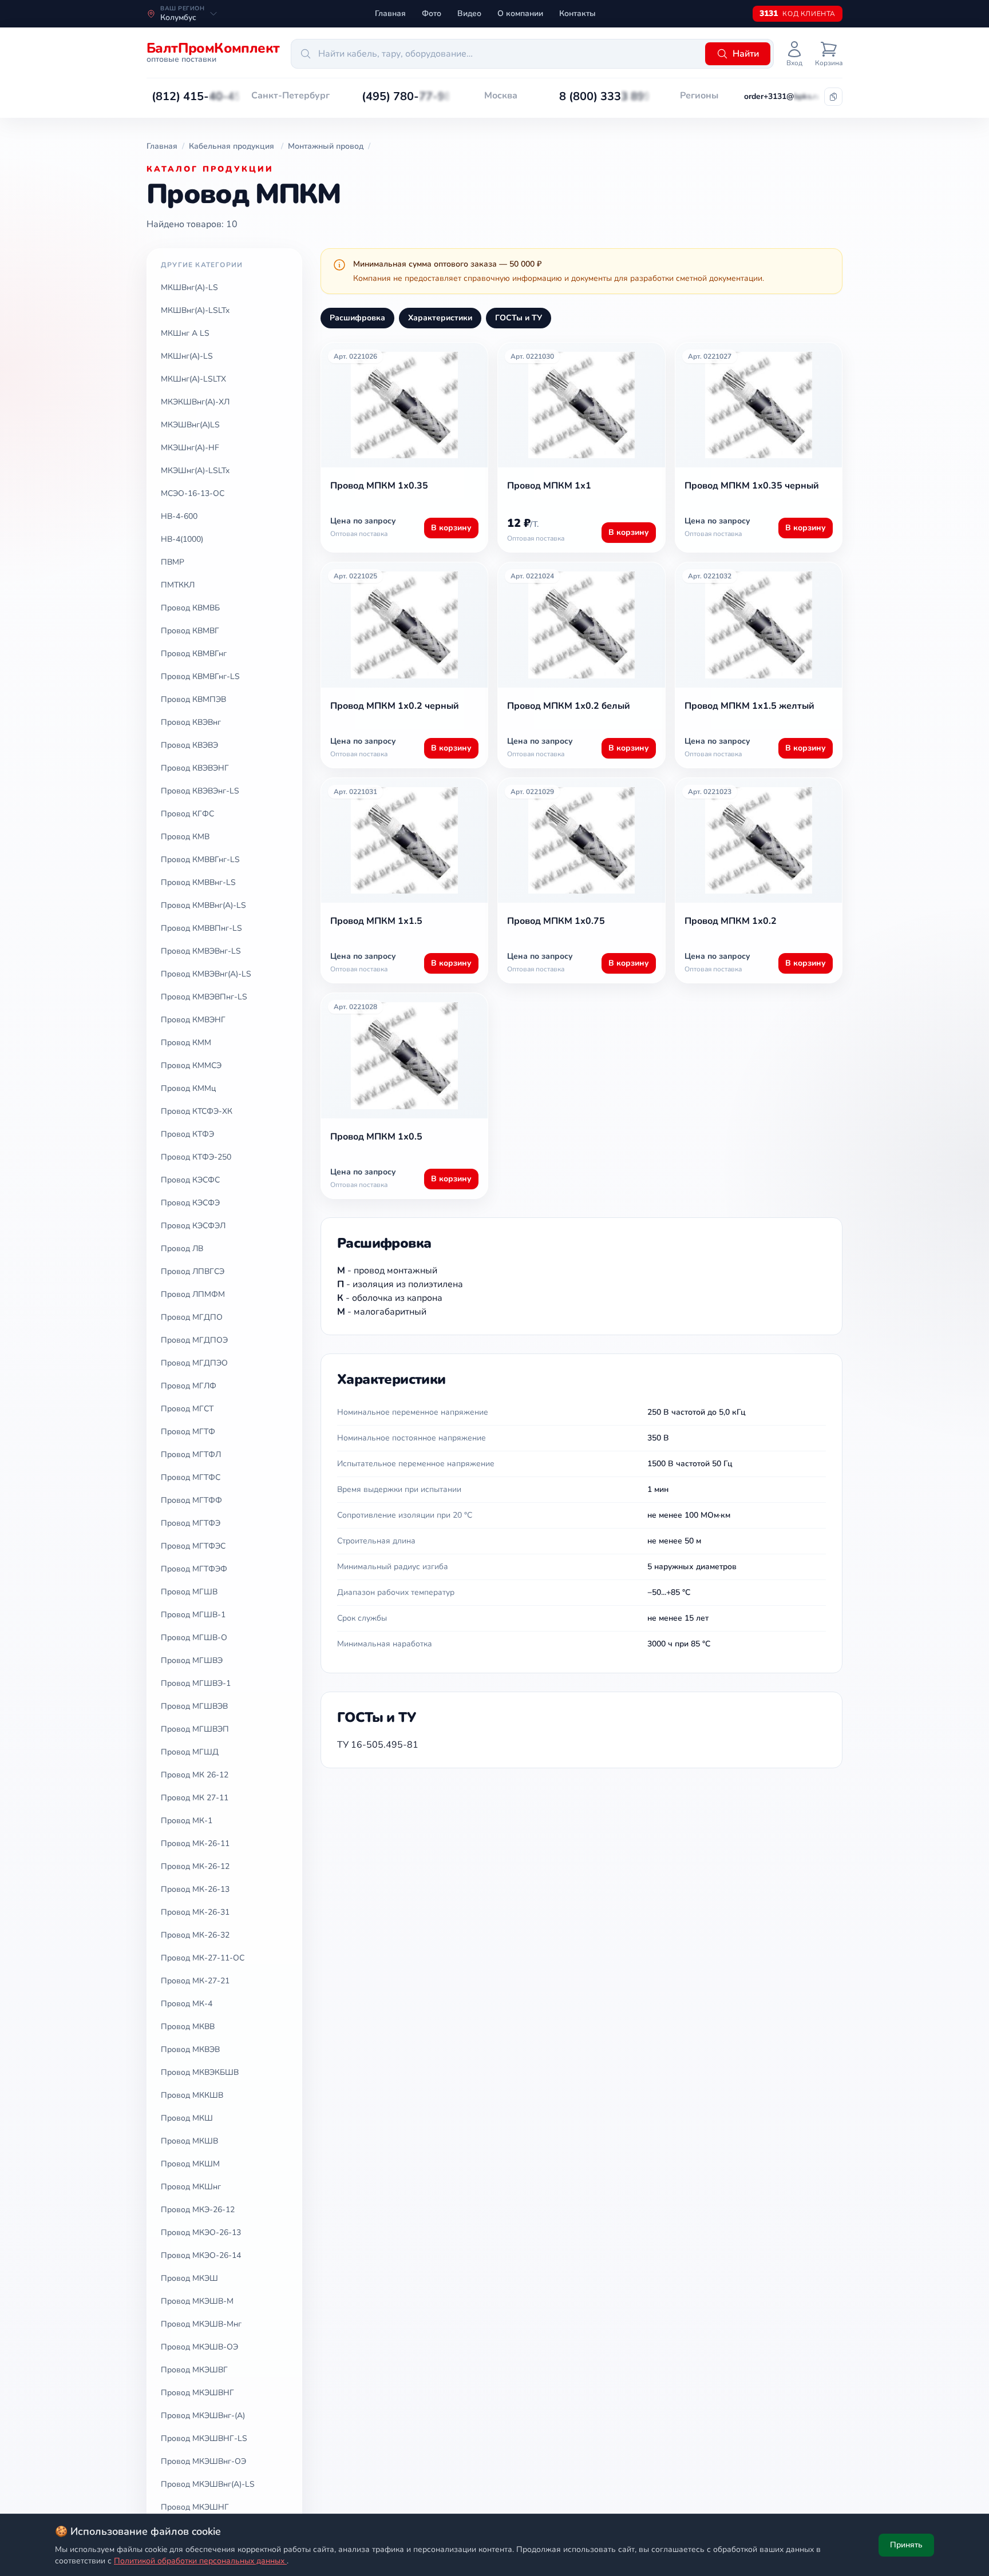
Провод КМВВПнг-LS (201, 928)
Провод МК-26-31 (195, 1912)
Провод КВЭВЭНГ (195, 768)
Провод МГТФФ (191, 1500)
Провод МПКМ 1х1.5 (376, 921)
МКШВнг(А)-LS (189, 287)
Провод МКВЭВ (190, 2049)
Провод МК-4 (187, 2004)
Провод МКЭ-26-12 (198, 2210)
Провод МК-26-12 (195, 1866)
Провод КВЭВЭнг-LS (200, 791)
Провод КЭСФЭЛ (193, 1226)
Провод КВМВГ (190, 631)
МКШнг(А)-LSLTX (193, 379)
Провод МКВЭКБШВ (200, 2072)
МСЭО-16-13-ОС (193, 493)
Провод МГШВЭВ (194, 1706)
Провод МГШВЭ (192, 1660)
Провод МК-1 (187, 1821)
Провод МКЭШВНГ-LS (204, 2438)
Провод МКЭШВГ (194, 2370)
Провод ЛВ (182, 1249)
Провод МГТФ (188, 1432)
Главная (390, 13)
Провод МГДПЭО (194, 1363)
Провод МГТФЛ (191, 1454)
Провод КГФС (187, 814)
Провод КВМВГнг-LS (200, 676)
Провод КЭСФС (190, 1180)
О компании (520, 13)
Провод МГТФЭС (193, 1546)
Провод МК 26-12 (195, 1775)
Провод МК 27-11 (195, 1798)
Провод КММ (186, 1043)
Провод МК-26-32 (195, 1935)
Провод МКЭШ (189, 2278)
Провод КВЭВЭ (189, 745)
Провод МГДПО (192, 1317)
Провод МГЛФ (189, 1386)
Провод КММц (188, 1088)
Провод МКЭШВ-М (197, 2301)
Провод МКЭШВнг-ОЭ (203, 2461)
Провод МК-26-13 (195, 1889)
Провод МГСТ (187, 1409)
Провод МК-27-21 (195, 1981)
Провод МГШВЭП (195, 1729)
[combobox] (496, 54)
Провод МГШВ (189, 1592)
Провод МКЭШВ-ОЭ (199, 2347)
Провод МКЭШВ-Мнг (201, 2324)
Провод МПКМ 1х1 (549, 486)
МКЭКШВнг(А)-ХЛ (195, 402)
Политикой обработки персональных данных (200, 2561)
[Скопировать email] (833, 97)
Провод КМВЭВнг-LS (201, 951)
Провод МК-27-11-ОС (203, 1958)
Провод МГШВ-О (194, 1638)
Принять (906, 2545)
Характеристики (440, 318)
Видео (469, 13)
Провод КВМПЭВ (193, 699)
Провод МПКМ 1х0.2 (731, 921)
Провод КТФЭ (187, 1134)
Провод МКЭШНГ (195, 2507)
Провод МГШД (190, 1752)
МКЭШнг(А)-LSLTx (195, 471)
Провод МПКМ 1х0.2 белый (569, 706)
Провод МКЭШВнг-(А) (203, 2416)
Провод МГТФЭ (191, 1523)
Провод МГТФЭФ (194, 1569)
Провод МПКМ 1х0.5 (376, 1137)
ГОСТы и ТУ (519, 318)
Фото (432, 13)
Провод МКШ (187, 2118)
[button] (197, 97)
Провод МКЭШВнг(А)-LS (208, 2484)
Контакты (577, 13)
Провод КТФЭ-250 (196, 1157)
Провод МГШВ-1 (193, 1615)
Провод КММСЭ (191, 1065)
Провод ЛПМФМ (193, 1294)
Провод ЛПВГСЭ (193, 1271)
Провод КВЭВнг (191, 722)
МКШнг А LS (185, 333)
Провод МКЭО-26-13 (201, 2232)
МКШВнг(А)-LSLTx (195, 310)
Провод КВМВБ (190, 608)
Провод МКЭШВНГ (197, 2393)
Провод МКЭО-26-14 (201, 2255)
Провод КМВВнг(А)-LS (203, 905)
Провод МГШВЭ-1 (196, 1683)
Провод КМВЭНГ (193, 1020)
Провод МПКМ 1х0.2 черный (395, 706)
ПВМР (173, 562)
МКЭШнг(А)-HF (190, 448)
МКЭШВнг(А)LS (190, 425)
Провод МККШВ (192, 2095)
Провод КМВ (185, 837)
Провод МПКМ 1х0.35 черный (752, 486)
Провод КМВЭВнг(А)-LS (206, 974)
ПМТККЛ (178, 585)
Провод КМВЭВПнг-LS (204, 997)
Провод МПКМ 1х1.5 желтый (749, 706)
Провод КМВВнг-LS (198, 882)
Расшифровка (357, 318)
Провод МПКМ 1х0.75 (556, 921)
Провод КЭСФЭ (190, 1203)
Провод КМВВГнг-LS (200, 860)
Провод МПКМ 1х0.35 (379, 486)
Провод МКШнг (191, 2187)
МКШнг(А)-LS (187, 356)
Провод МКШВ (189, 2141)
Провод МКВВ (188, 2027)
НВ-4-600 (179, 516)
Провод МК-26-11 (195, 1843)
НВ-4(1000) (182, 539)
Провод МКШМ (190, 2164)
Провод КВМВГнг (194, 654)
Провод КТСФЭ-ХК (197, 1111)
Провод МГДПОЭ (194, 1340)
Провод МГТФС (191, 1477)
